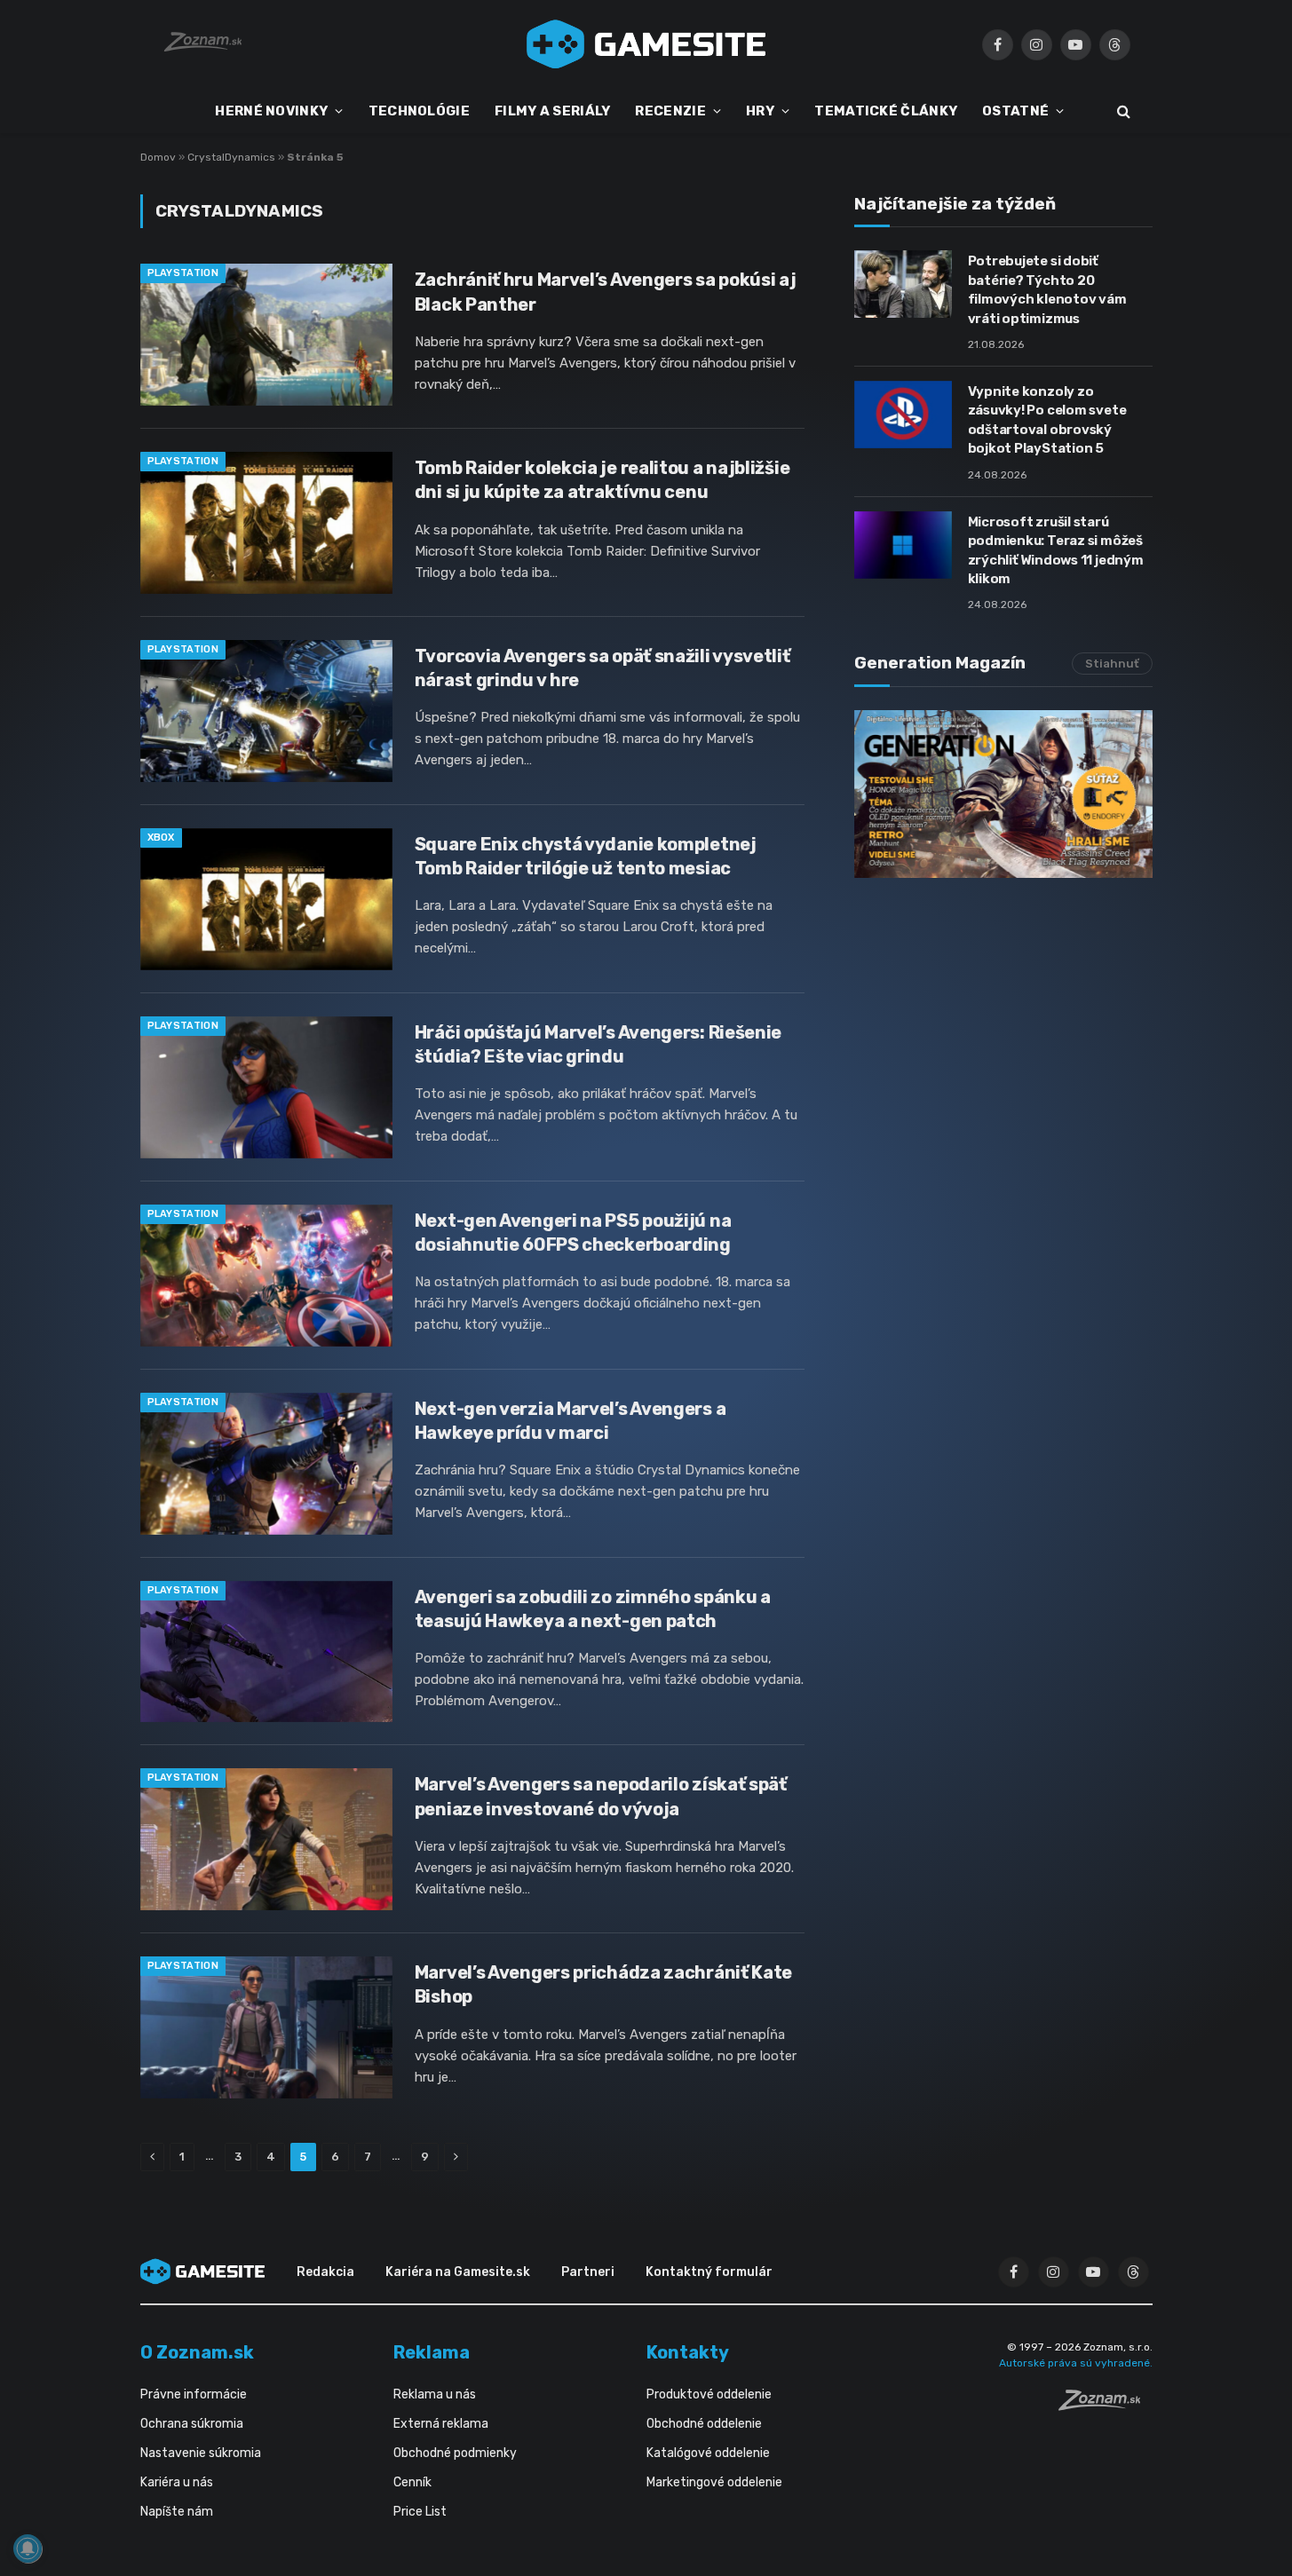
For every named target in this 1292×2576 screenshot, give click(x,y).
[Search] (1122, 111)
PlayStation (183, 273)
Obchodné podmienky (455, 2453)
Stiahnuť (1112, 664)
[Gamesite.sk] (646, 44)
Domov (158, 157)
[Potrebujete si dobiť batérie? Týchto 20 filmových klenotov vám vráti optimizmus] (903, 284)
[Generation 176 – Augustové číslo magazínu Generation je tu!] (1003, 794)
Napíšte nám (177, 2512)
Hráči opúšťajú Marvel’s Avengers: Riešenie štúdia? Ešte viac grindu (598, 1044)
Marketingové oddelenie (714, 2482)
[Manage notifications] (28, 2548)
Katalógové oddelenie (708, 2453)
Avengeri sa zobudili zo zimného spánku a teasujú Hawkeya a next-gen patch (593, 1609)
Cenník (412, 2482)
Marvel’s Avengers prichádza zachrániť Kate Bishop (603, 1984)
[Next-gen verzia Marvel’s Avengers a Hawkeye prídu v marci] (266, 1464)
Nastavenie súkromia (201, 2453)
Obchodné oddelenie (704, 2424)
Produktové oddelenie (709, 2394)
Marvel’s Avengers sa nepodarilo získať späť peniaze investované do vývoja (601, 1796)
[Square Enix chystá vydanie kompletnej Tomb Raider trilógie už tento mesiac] (266, 899)
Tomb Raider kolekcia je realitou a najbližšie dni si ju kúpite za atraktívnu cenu (602, 480)
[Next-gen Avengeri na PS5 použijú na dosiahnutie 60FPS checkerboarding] (266, 1276)
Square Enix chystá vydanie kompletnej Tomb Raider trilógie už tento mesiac (586, 856)
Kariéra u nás (177, 2482)
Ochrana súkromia (192, 2424)
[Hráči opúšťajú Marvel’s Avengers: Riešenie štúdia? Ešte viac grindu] (266, 1087)
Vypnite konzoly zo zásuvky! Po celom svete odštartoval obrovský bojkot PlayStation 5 (1047, 420)
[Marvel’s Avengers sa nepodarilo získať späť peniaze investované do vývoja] (266, 1839)
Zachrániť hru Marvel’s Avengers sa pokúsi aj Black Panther (606, 292)
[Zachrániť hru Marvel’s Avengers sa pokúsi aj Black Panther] (266, 335)
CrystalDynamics (231, 157)
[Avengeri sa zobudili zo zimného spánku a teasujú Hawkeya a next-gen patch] (266, 1652)
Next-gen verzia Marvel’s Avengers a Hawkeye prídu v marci (571, 1421)
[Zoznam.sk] (1106, 2406)
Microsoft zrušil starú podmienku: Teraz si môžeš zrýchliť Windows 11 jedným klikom (1056, 550)
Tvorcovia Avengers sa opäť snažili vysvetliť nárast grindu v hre (602, 668)
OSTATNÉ (1015, 111)
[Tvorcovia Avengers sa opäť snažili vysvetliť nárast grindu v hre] (266, 711)
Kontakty (688, 2352)
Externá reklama (441, 2424)
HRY (760, 111)
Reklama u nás (435, 2394)
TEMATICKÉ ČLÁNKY (886, 111)
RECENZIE (670, 111)
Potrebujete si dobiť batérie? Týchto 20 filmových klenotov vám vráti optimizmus (1047, 289)
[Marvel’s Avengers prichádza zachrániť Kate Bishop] (266, 2027)
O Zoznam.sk (197, 2352)
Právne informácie (194, 2394)
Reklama (432, 2352)
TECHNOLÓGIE (419, 111)
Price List (420, 2512)
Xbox (161, 838)
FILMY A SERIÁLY (553, 111)
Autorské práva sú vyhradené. (1076, 2363)
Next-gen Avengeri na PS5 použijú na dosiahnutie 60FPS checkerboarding (573, 1233)
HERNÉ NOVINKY (271, 111)
